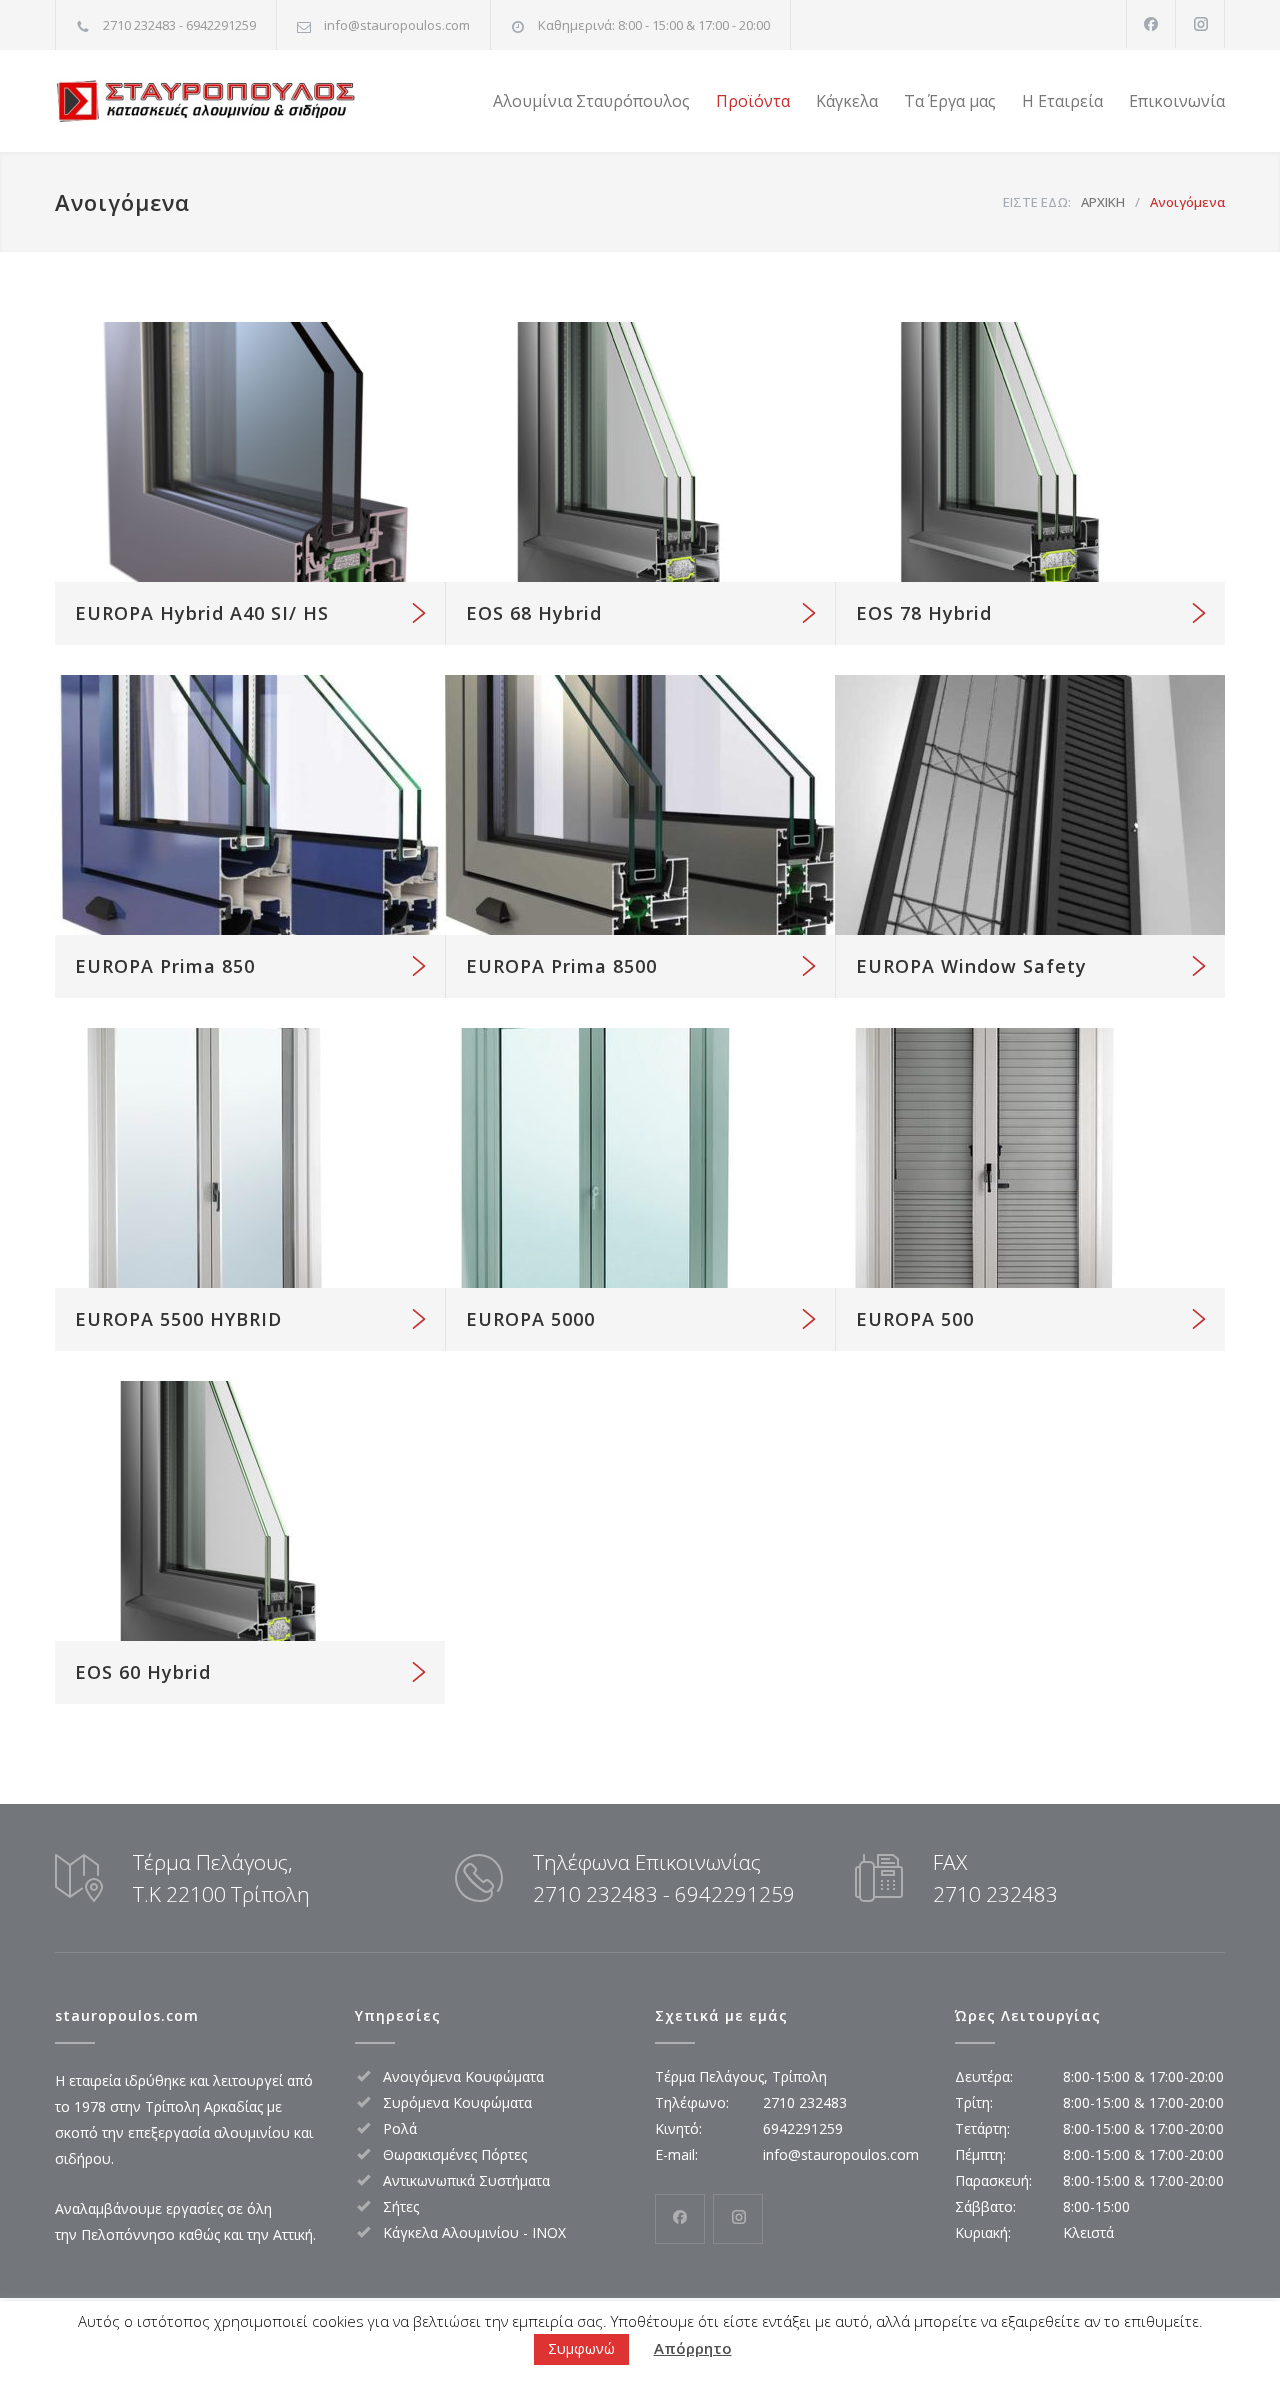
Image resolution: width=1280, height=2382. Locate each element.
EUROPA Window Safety (971, 966)
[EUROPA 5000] (640, 1158)
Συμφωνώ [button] (581, 2348)
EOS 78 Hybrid (924, 613)
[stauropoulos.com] (240, 101)
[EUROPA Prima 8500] (640, 805)
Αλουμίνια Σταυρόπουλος (591, 101)
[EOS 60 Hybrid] (250, 1511)
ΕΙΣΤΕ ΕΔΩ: (1037, 202)
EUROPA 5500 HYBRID (178, 1319)
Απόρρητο (693, 2348)
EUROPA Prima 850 (165, 966)
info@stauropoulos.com (397, 25)
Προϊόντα (753, 101)
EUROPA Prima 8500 (561, 966)
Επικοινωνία (1177, 101)
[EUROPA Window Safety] (1030, 805)
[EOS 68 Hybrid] (640, 452)
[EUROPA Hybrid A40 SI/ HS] (250, 452)
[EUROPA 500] (1030, 1158)
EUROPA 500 (915, 1319)
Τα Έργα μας (950, 101)
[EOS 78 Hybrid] (1030, 452)
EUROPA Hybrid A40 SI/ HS (202, 613)
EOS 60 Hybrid (143, 1672)
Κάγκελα (847, 101)
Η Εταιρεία (1062, 101)
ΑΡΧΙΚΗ (1103, 202)
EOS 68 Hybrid (534, 613)
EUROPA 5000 (530, 1319)
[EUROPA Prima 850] (250, 805)
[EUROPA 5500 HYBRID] (250, 1158)
